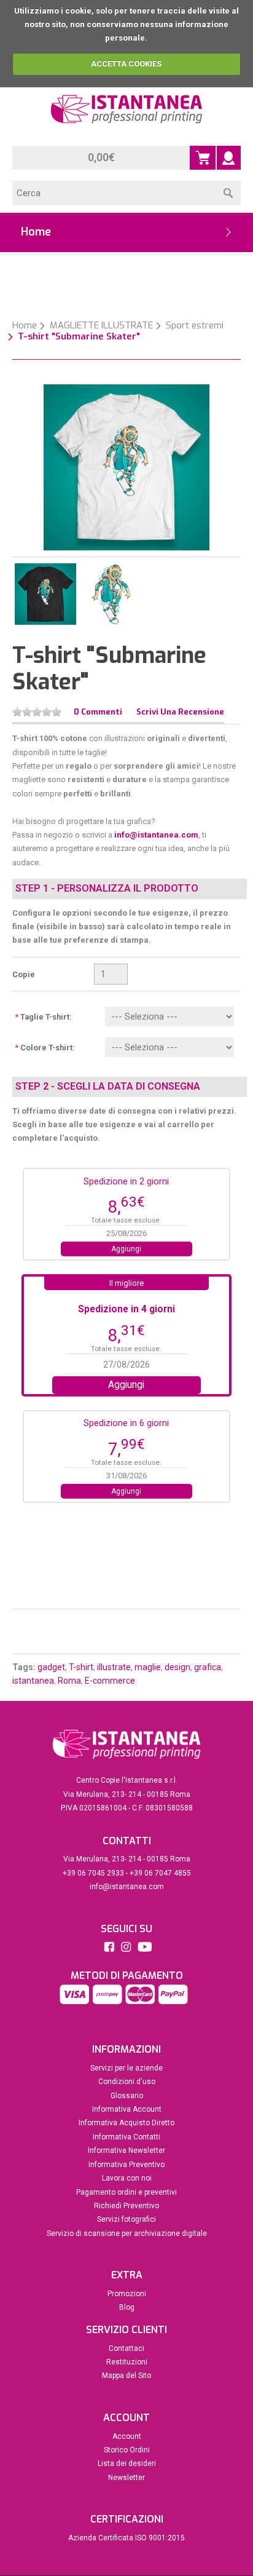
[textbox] (114, 193)
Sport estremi (195, 325)
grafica (208, 1667)
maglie (148, 1667)
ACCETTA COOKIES (126, 64)
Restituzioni (127, 2362)
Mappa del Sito (126, 2376)
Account (127, 2436)
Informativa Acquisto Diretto (126, 2123)
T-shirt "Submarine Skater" (79, 336)
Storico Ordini (127, 2450)
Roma (69, 1681)
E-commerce (110, 1681)
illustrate (114, 1667)
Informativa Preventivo (126, 2165)
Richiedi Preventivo (126, 2206)
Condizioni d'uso (127, 2082)
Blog (127, 2307)
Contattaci (126, 2348)
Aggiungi (126, 1249)
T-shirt (81, 1667)
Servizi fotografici (126, 2219)
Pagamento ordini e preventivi (126, 2192)
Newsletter (126, 2478)
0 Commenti (98, 712)
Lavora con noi (127, 2178)
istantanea (33, 1681)
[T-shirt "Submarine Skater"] (126, 466)
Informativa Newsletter (126, 2150)
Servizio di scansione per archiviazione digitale (127, 2233)
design (177, 1667)
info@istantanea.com (156, 835)
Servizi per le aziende (126, 2068)
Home (25, 325)
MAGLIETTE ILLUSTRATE (101, 325)
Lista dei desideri (127, 2463)
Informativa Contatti (126, 2137)
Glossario (127, 2096)
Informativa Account (127, 2109)
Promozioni (127, 2294)
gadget (51, 1667)
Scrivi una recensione (180, 712)
